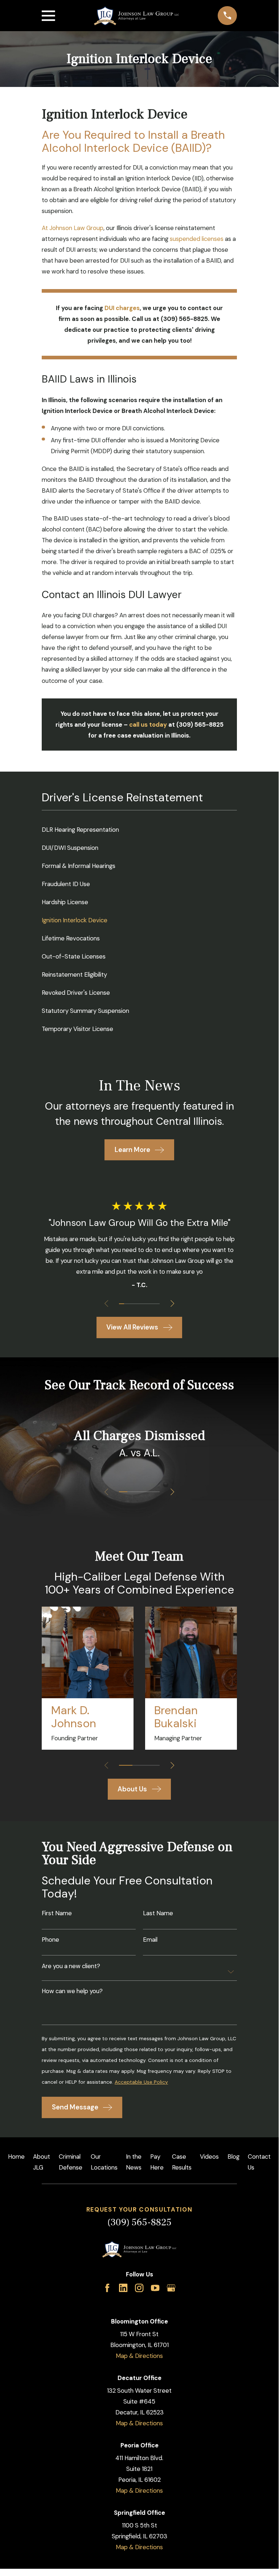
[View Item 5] (142, 1304)
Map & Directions (139, 2356)
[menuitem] (139, 830)
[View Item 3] (132, 1304)
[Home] (136, 16)
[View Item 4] (137, 1304)
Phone (50, 1940)
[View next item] (172, 1303)
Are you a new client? (71, 1966)
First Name (57, 1913)
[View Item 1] (122, 1304)
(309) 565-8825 (139, 2222)
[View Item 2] (127, 1304)
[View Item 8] (157, 1304)
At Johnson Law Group (73, 228)
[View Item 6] (147, 1304)
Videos (209, 2157)
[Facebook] (107, 2288)
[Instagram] (139, 2288)
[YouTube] (155, 2288)
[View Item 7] (152, 1304)
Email (150, 1940)
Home (16, 2157)
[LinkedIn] (123, 2288)
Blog (233, 2157)
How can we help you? (72, 1991)
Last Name (158, 1913)
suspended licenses (197, 239)
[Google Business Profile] (171, 2288)
